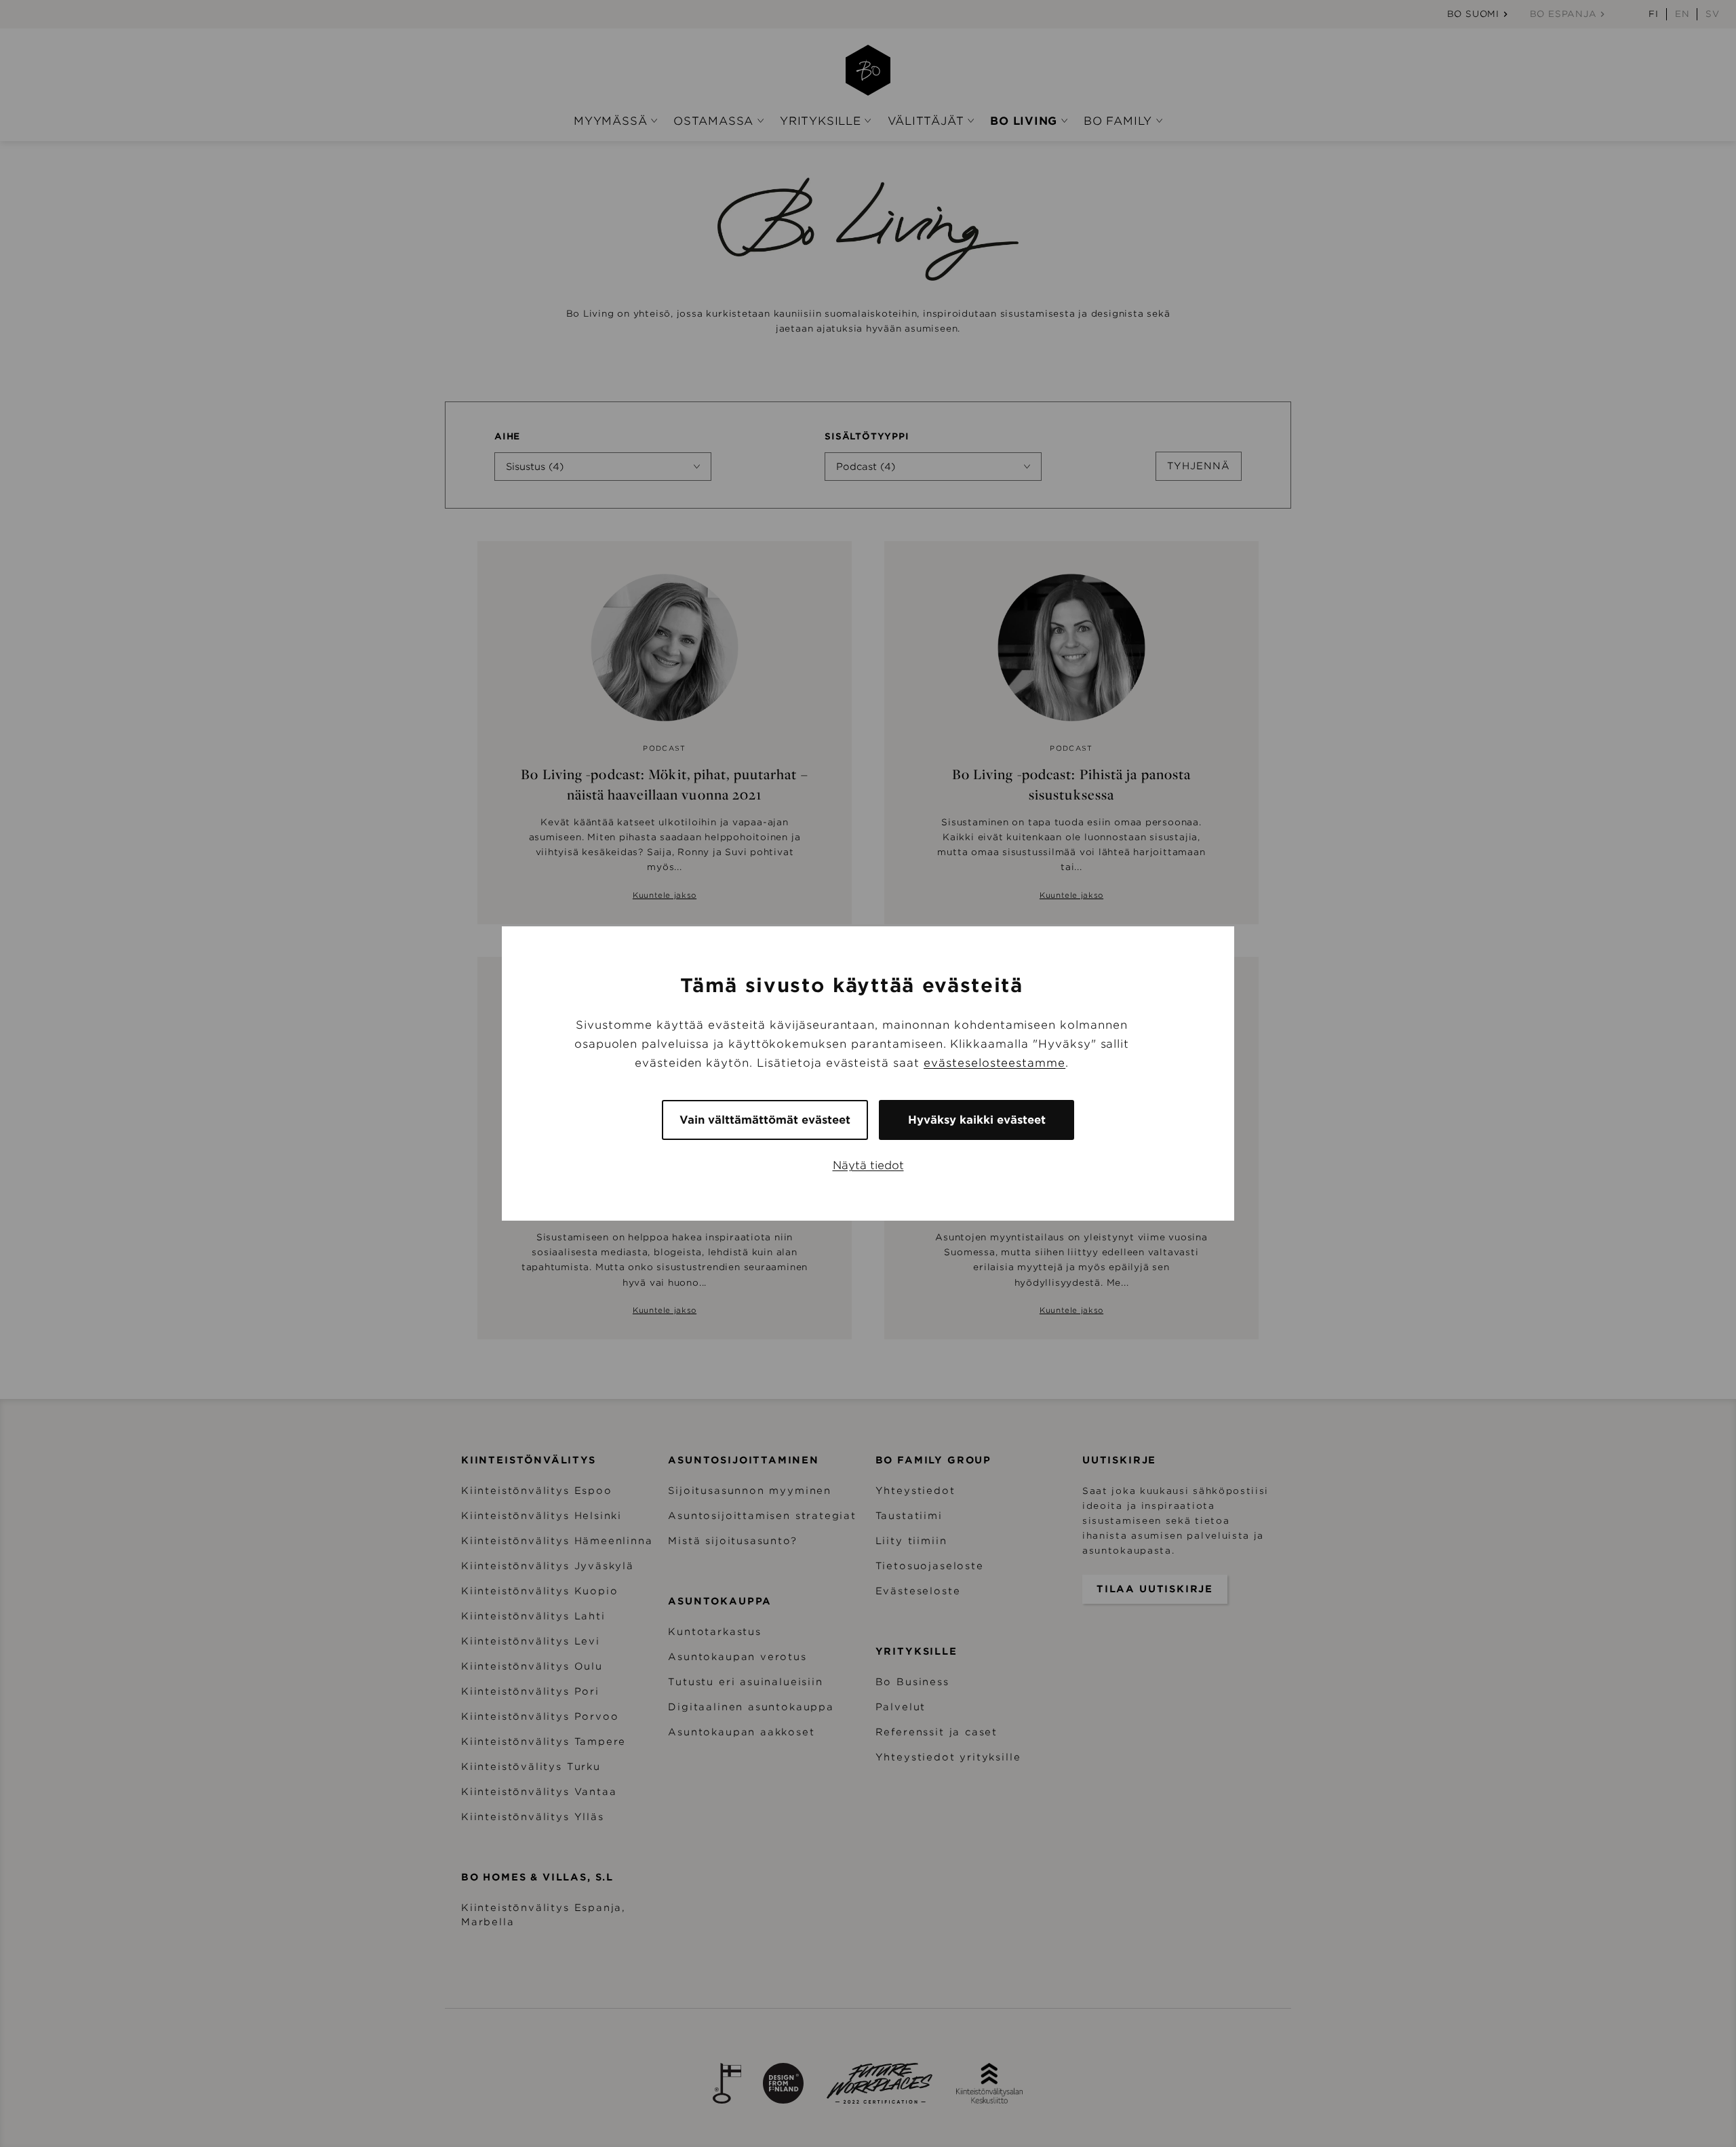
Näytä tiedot (868, 1165)
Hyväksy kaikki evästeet (977, 1120)
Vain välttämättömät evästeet (765, 1120)
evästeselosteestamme (994, 1063)
